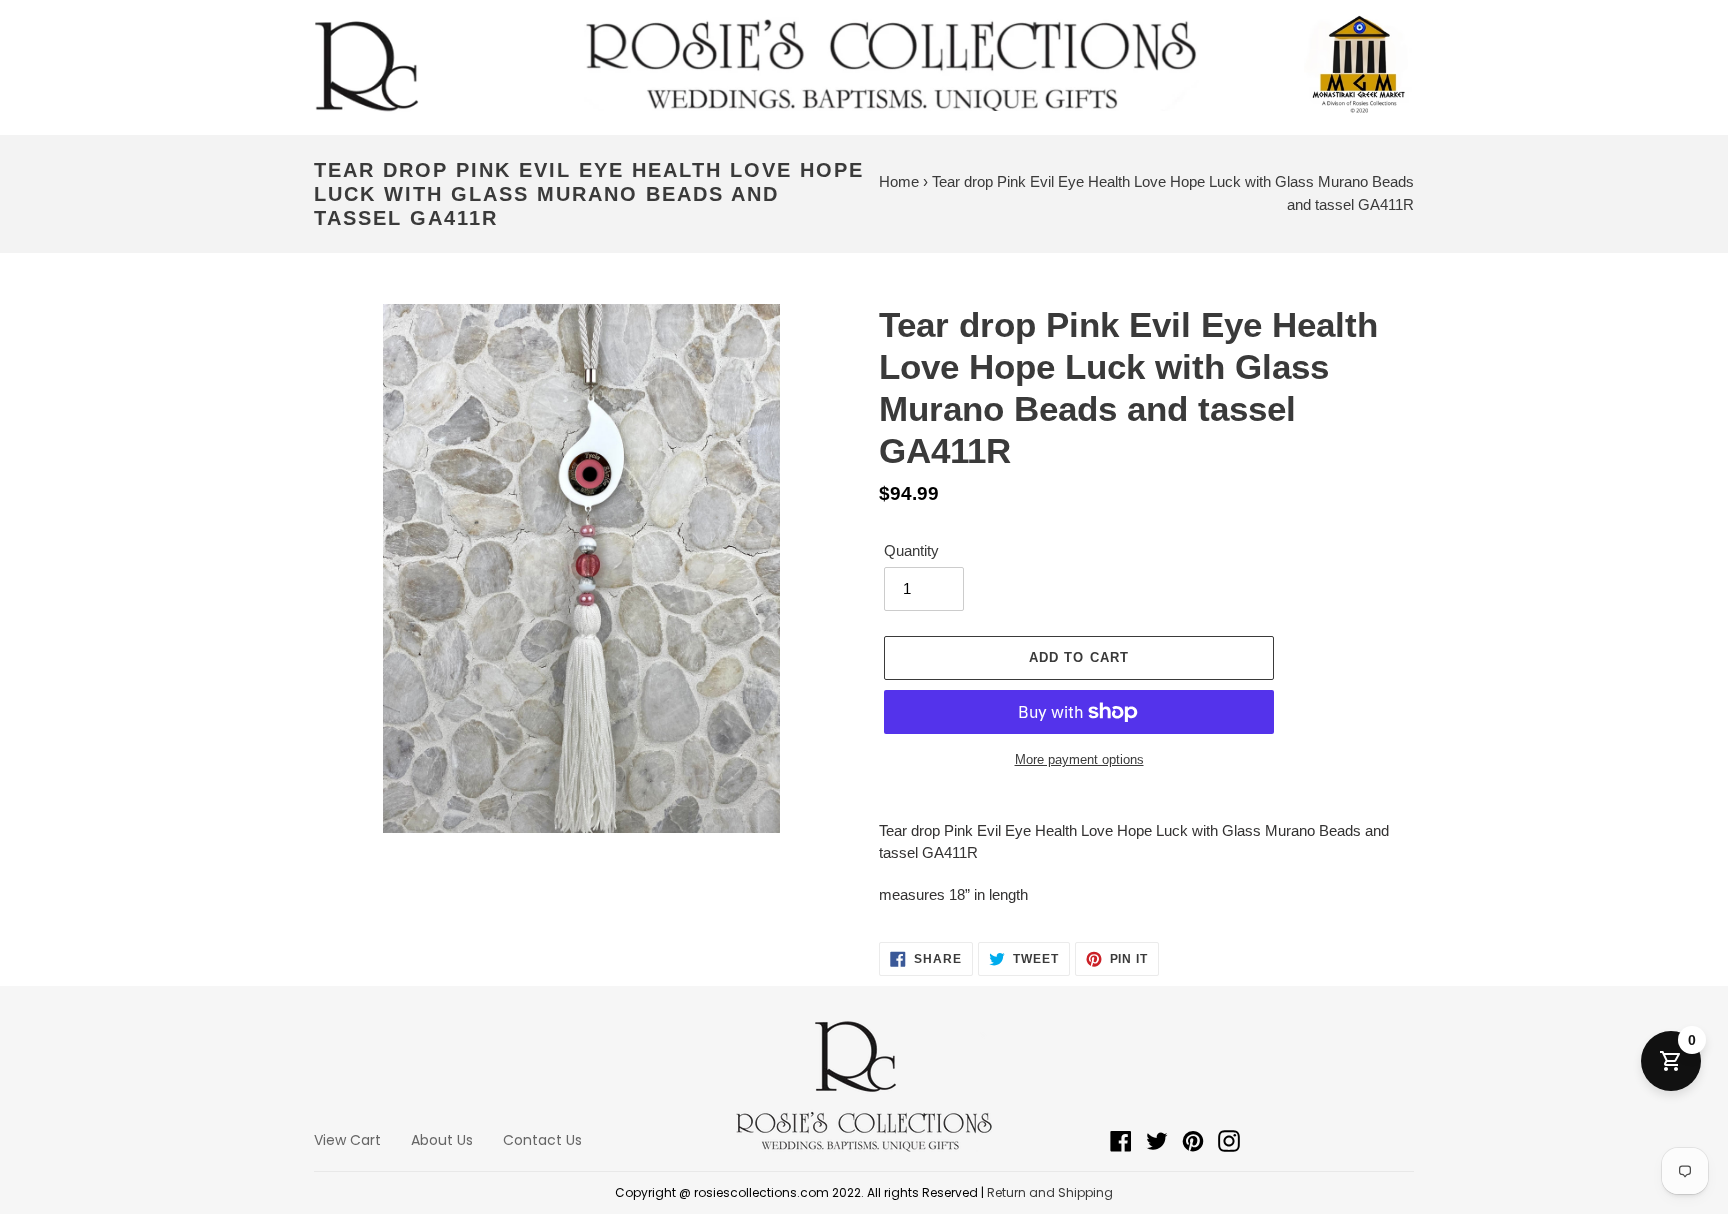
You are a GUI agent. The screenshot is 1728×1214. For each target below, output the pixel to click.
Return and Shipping (1050, 1192)
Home (899, 181)
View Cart (347, 1140)
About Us (442, 1140)
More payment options (1079, 759)
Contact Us (542, 1140)
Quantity (911, 550)
